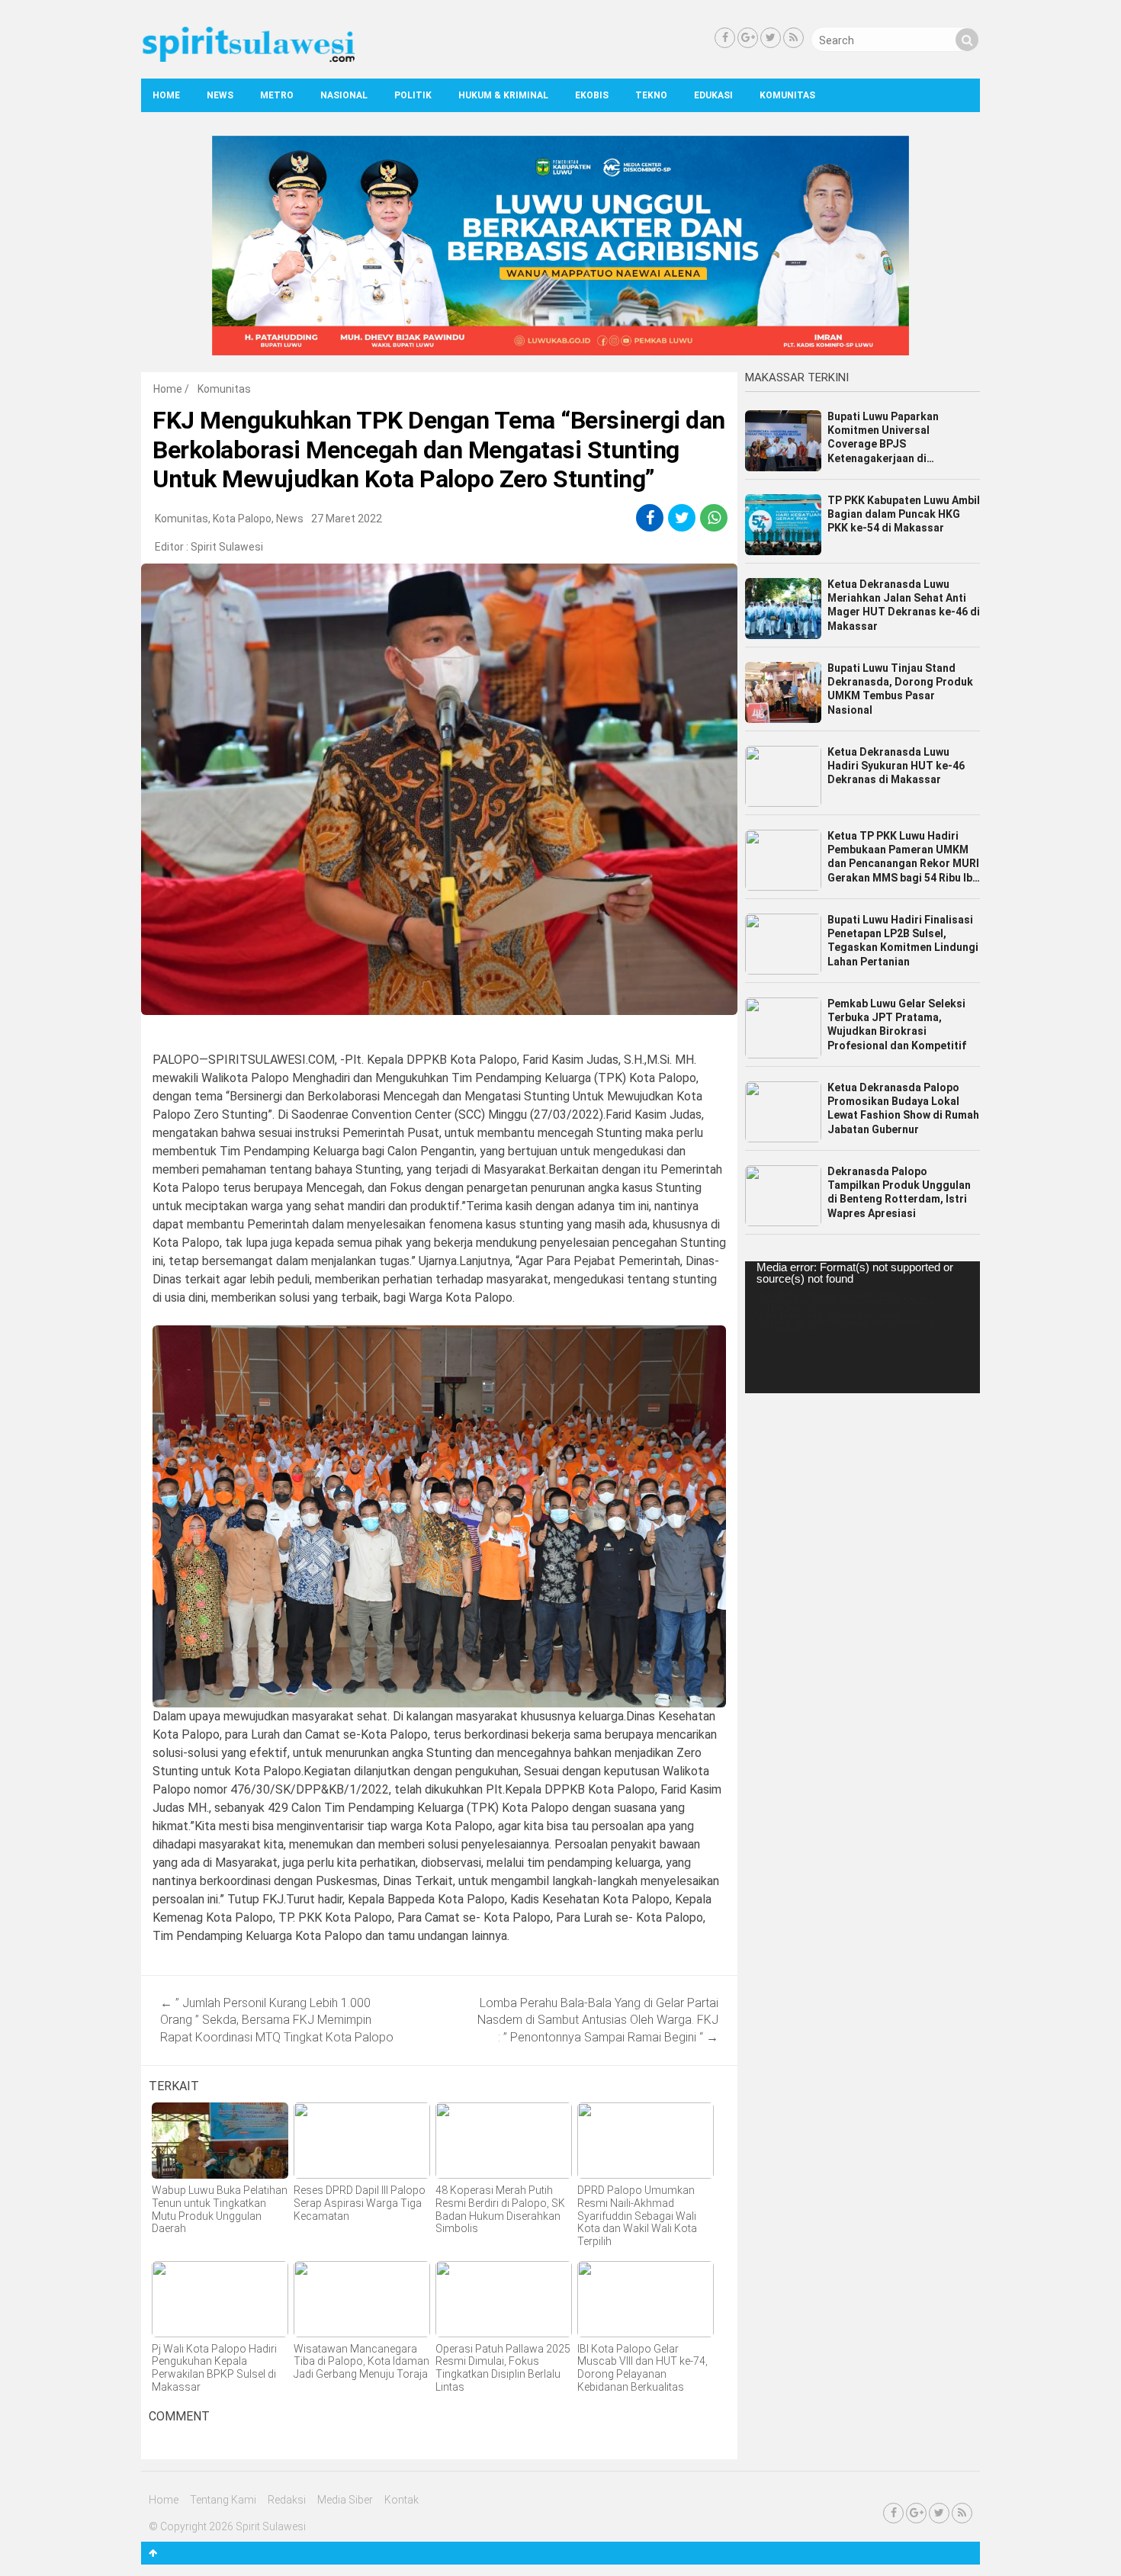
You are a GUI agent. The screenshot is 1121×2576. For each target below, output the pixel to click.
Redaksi (287, 2500)
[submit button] (967, 40)
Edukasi (713, 95)
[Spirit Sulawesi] (248, 59)
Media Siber (345, 2500)
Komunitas (787, 95)
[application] (862, 1327)
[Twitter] (771, 38)
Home (166, 95)
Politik (413, 95)
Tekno (651, 95)
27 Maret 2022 (347, 519)
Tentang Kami (223, 2500)
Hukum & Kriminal (503, 95)
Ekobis (592, 95)
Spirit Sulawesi (227, 547)
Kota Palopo (242, 519)
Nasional (344, 95)
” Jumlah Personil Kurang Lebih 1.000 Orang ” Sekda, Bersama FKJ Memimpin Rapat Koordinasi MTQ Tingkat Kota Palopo (277, 2020)
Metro (277, 95)
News (220, 95)
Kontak (402, 2500)
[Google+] (748, 38)
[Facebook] (725, 38)
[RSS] (793, 38)
